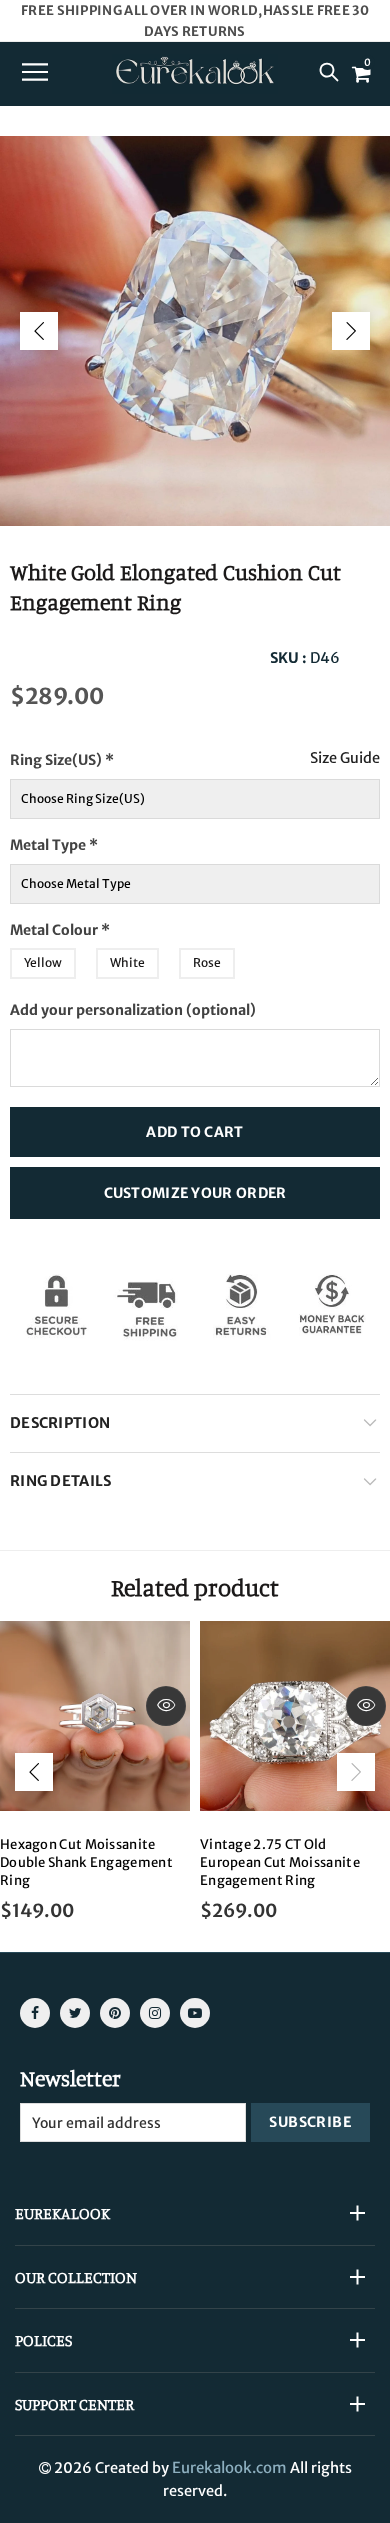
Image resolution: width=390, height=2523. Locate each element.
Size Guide (345, 758)
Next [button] (351, 331)
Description (60, 1423)
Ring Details (60, 1481)
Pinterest (115, 2013)
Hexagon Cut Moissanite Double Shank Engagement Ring (86, 1862)
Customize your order (195, 1193)
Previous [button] (39, 331)
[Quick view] (166, 1706)
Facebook (35, 2013)
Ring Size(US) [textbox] (103, 754)
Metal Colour (98, 924)
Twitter (75, 2013)
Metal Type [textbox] (87, 839)
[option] (195, 331)
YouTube (195, 2013)
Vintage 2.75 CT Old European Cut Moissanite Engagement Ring (280, 1862)
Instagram (155, 2013)
